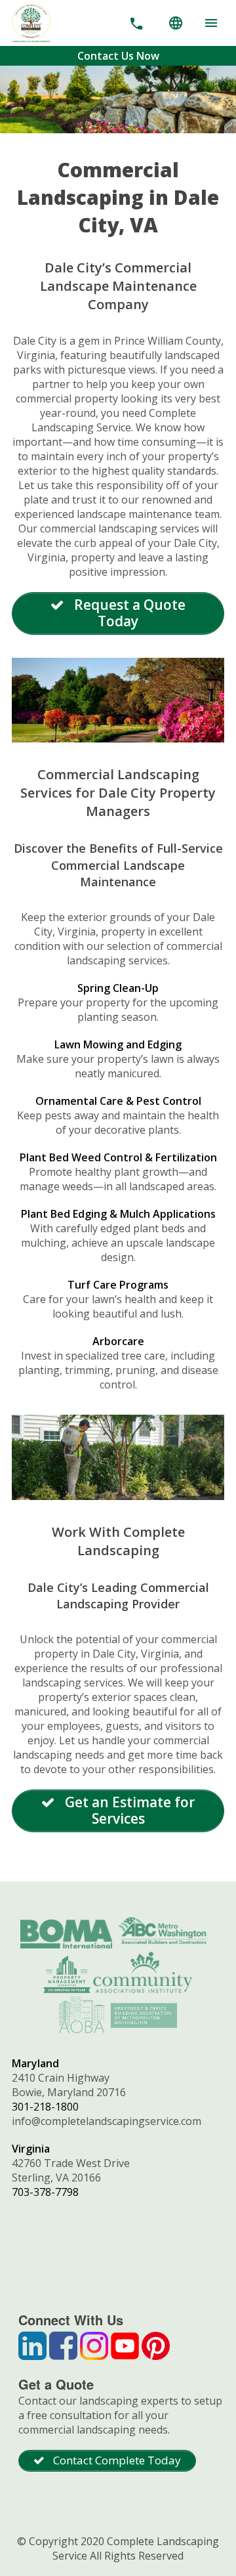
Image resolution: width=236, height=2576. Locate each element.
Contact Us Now (118, 56)
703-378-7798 (45, 2192)
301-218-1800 (45, 2107)
